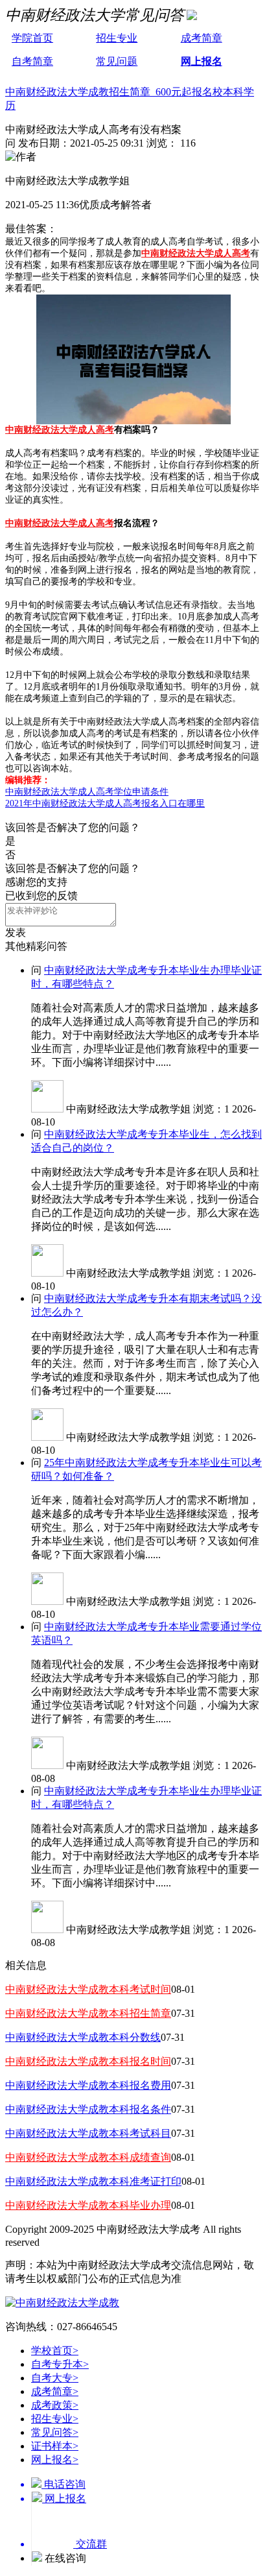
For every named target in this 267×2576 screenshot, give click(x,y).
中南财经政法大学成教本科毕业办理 (88, 2205)
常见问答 (55, 2432)
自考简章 (32, 61)
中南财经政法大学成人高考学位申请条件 (87, 792)
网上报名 (202, 61)
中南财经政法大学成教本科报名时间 (88, 2061)
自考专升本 (60, 2364)
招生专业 (117, 38)
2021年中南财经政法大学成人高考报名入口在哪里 (105, 803)
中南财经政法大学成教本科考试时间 (88, 1989)
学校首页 (55, 2351)
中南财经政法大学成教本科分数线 (83, 2037)
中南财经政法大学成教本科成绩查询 (88, 2157)
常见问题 (117, 61)
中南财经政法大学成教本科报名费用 (88, 2085)
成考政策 (55, 2405)
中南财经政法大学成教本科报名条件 (88, 2109)
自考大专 (55, 2378)
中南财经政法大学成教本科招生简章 (88, 2013)
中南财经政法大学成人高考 (196, 253)
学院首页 (32, 38)
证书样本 (55, 2446)
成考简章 (202, 38)
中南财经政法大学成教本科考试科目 (88, 2133)
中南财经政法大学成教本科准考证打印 (93, 2181)
